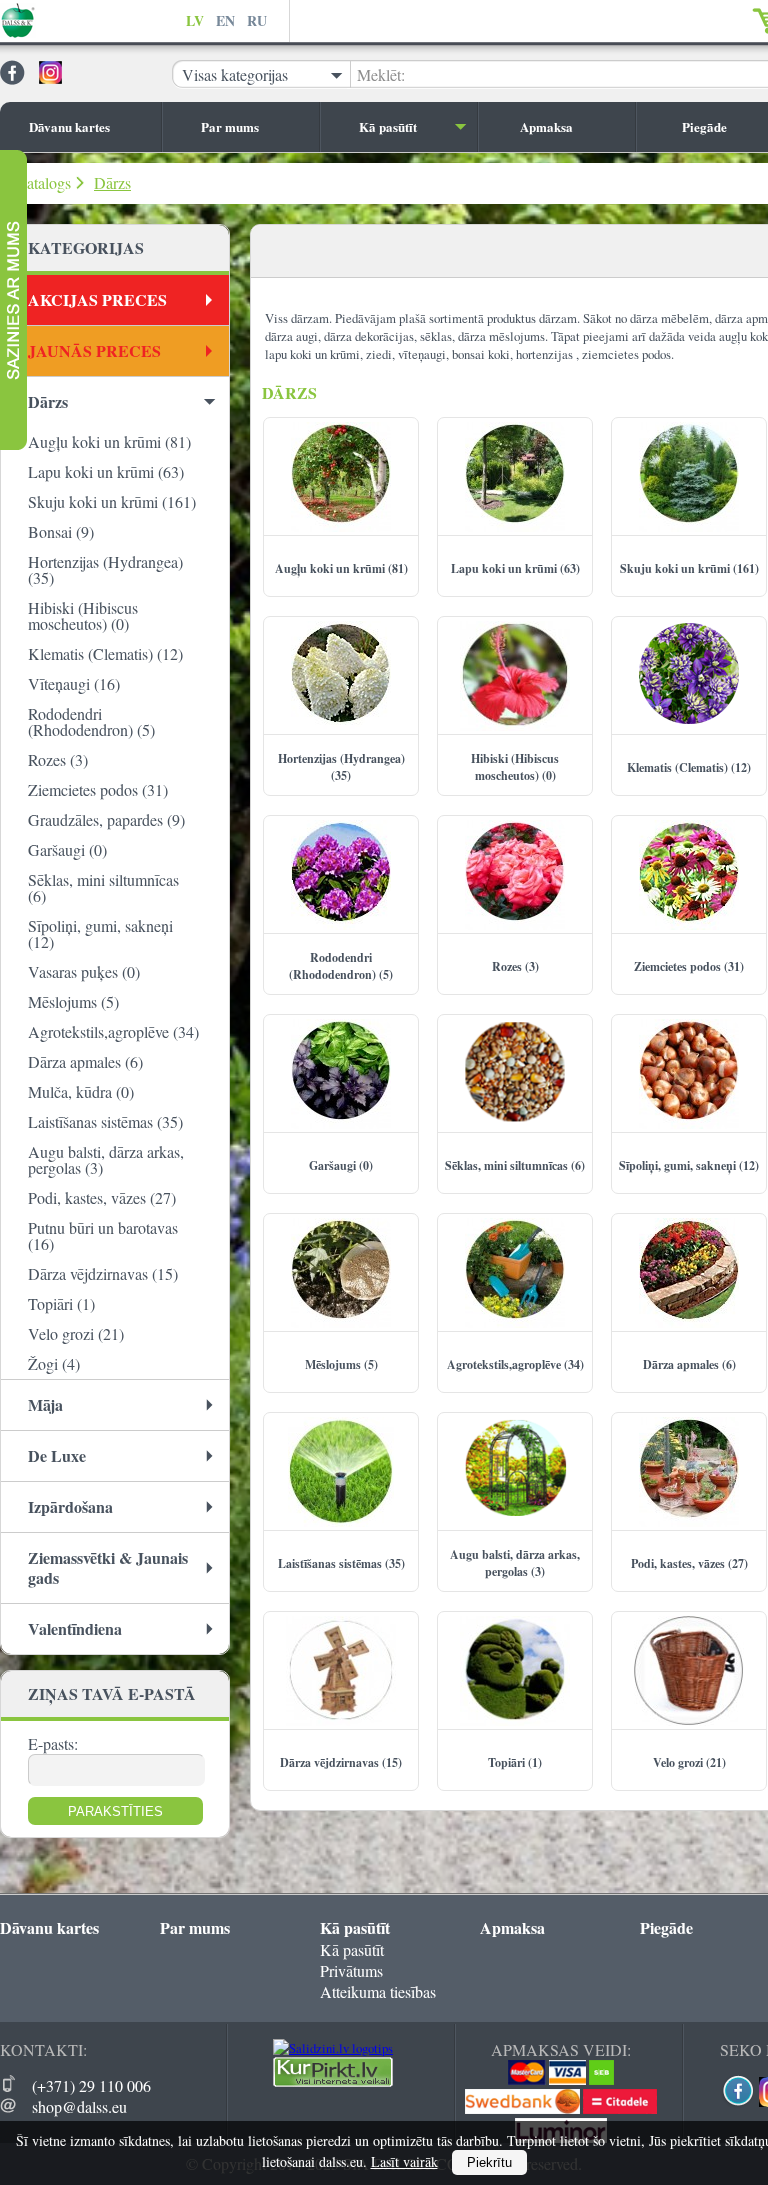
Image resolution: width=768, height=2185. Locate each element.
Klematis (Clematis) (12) (105, 653)
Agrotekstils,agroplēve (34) (113, 1031)
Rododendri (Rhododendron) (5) (91, 721)
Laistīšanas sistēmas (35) (105, 1121)
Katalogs (43, 182)
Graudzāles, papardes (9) (106, 819)
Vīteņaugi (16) (74, 683)
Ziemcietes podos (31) (98, 789)
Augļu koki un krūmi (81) (109, 441)
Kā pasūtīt (388, 126)
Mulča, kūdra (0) (81, 1091)
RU (257, 20)
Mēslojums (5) (73, 1001)
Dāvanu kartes (69, 126)
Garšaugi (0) (67, 849)
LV (195, 20)
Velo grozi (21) (76, 1333)
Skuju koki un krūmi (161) (112, 501)
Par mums (230, 126)
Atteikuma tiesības (378, 1991)
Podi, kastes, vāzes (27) (102, 1197)
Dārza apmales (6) (85, 1061)
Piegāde (666, 1927)
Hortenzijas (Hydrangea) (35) (105, 569)
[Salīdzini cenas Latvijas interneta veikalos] (333, 2082)
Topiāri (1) (61, 1303)
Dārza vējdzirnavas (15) (103, 1273)
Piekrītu (489, 2162)
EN (225, 20)
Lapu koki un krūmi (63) (106, 471)
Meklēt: (381, 74)
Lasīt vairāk (404, 2161)
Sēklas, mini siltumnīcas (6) (103, 887)
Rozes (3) (58, 759)
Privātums (351, 1970)
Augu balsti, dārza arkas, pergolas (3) (106, 1159)
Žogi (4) (54, 1363)
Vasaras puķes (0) (84, 971)
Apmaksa (546, 126)
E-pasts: (53, 1743)
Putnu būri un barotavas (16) (103, 1235)
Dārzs (112, 182)
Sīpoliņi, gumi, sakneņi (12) (100, 933)
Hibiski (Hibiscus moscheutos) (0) (83, 615)
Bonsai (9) (61, 531)
